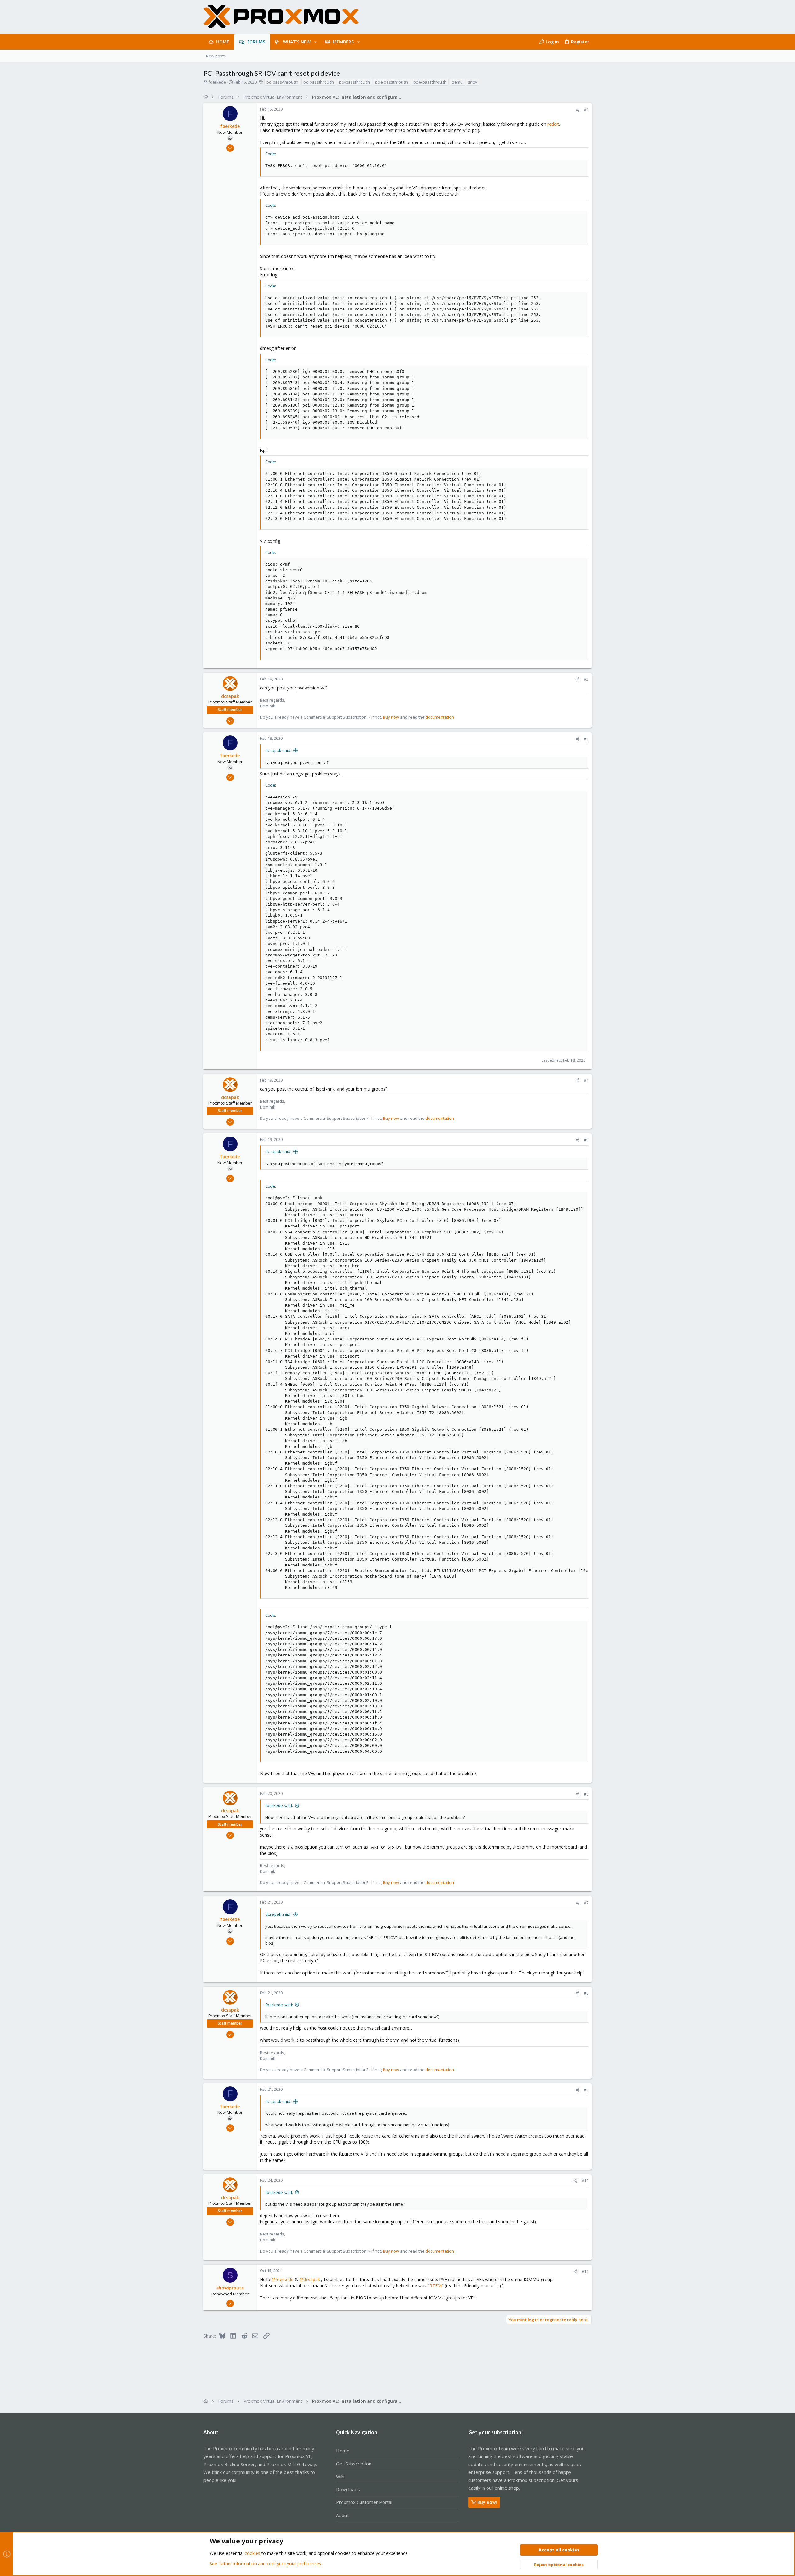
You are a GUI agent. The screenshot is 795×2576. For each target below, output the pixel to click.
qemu (457, 82)
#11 (585, 2271)
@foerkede (282, 2279)
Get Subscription (354, 2464)
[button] (315, 42)
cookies (252, 2553)
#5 (586, 1140)
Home (343, 2451)
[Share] (577, 110)
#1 (586, 110)
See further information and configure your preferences (265, 2563)
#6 (586, 1794)
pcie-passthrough (430, 82)
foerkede (217, 82)
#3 (586, 739)
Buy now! (487, 2502)
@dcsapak (310, 2279)
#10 (585, 2181)
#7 (586, 1903)
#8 (586, 1993)
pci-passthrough (354, 82)
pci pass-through (282, 82)
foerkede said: (279, 1805)
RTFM (436, 2286)
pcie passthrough (392, 82)
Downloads (348, 2489)
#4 (586, 1080)
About (342, 2515)
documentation (440, 717)
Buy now (391, 717)
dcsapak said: (278, 750)
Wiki (340, 2476)
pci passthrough (319, 82)
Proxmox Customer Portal (364, 2502)
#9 (586, 2090)
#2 (586, 679)
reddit (553, 124)
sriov (473, 82)
